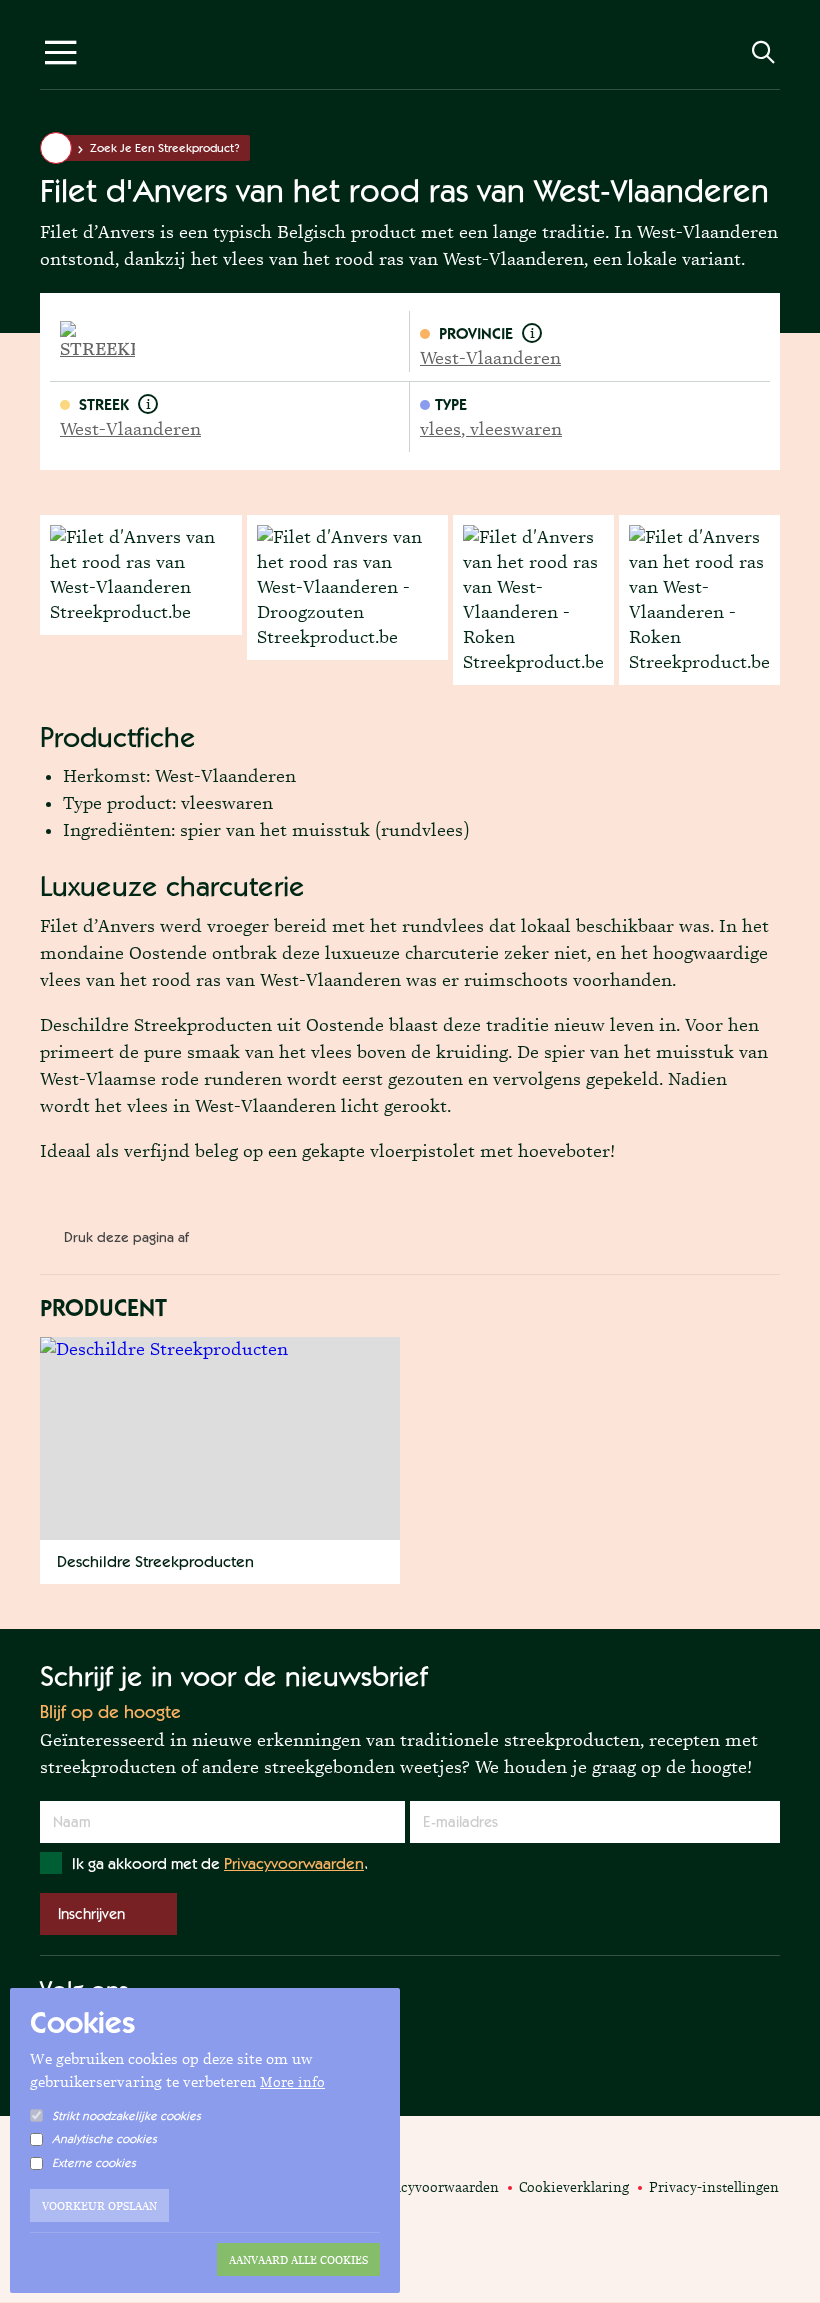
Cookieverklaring (574, 2187)
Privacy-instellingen (714, 2187)
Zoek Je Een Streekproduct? (165, 148)
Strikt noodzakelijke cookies (126, 2116)
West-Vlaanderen (490, 358)
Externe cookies (94, 2163)
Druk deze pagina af (126, 1237)
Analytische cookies (104, 2139)
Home (56, 148)
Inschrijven (91, 1913)
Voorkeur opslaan (99, 2206)
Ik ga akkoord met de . (220, 1863)
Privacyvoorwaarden (294, 1863)
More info (292, 2082)
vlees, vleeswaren (491, 429)
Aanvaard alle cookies (298, 2260)
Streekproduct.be (410, 57)
